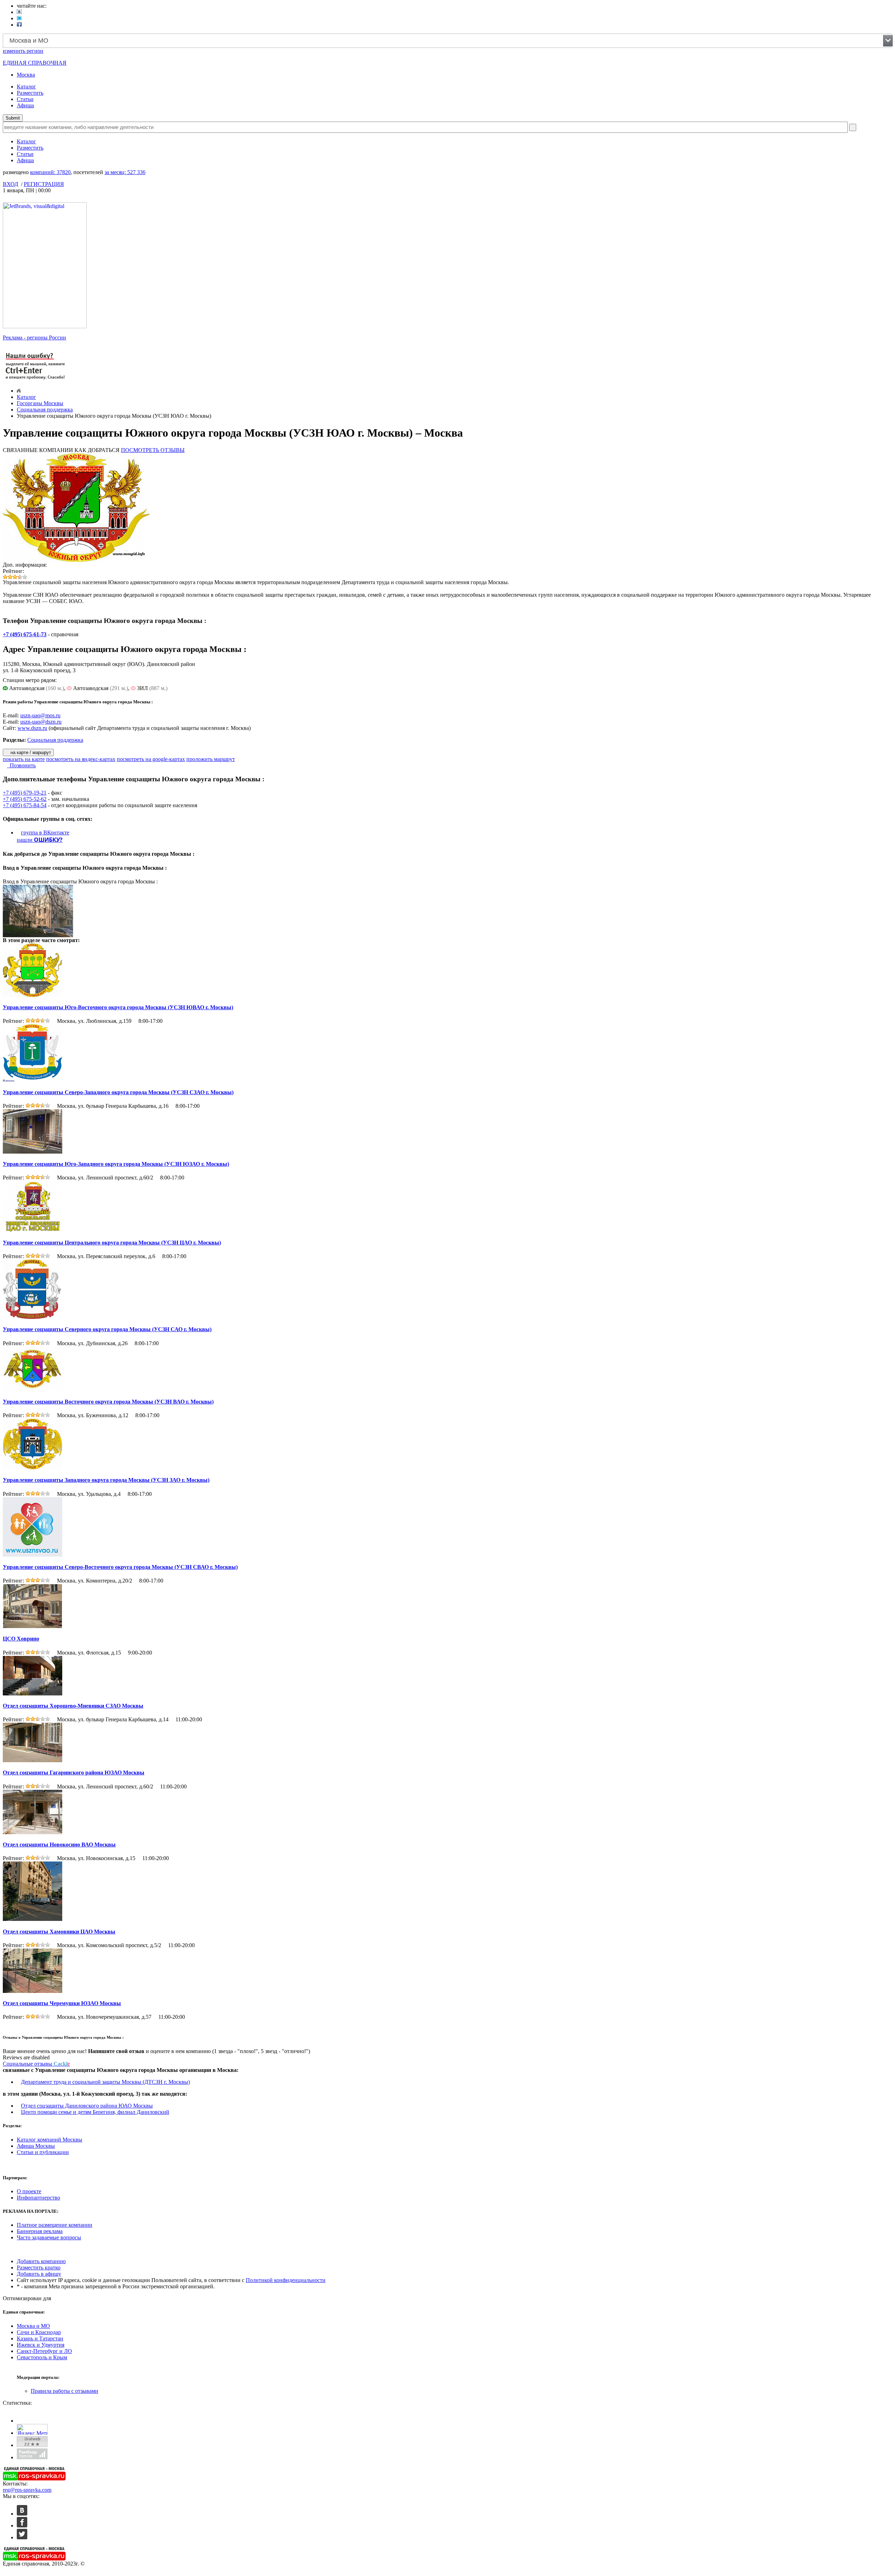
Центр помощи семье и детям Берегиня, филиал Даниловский (95, 2112)
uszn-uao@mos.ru (40, 715)
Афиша (25, 105)
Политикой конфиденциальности (286, 2280)
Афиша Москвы (36, 2146)
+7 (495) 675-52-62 (25, 799)
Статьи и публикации (43, 2152)
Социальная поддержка (45, 410)
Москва (26, 75)
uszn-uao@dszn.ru (41, 722)
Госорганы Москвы (40, 403)
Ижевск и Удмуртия (41, 2345)
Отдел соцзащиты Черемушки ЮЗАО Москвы (62, 2003)
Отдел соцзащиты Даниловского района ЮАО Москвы (87, 2106)
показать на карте (24, 759)
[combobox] (448, 41)
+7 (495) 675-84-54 (25, 805)
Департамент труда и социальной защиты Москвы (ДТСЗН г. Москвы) (105, 2082)
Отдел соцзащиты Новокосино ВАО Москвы (59, 1845)
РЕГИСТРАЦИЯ (44, 184)
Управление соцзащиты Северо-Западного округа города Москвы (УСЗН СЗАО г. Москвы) (118, 1092)
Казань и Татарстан (40, 2338)
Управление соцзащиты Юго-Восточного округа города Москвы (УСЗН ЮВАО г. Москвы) (118, 1007)
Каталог (26, 87)
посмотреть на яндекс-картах (81, 759)
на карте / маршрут (30, 752)
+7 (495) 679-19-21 (25, 793)
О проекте (29, 2191)
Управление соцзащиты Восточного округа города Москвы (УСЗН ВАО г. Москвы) (108, 1402)
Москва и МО (33, 2326)
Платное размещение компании (55, 2225)
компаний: (50, 172)
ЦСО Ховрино (21, 1639)
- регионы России (34, 338)
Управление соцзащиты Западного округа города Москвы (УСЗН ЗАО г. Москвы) (106, 1480)
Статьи (25, 99)
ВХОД (10, 184)
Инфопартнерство (38, 2198)
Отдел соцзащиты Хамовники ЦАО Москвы (59, 1932)
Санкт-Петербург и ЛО (44, 2351)
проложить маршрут (211, 759)
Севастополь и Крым (42, 2357)
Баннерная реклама (40, 2231)
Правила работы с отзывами (65, 2391)
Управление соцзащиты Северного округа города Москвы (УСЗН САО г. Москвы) (107, 1329)
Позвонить (21, 765)
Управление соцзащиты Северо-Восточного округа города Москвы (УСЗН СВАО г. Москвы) (120, 1567)
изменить (23, 51)
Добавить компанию (41, 2261)
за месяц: (125, 172)
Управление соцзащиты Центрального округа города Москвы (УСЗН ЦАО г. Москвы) (112, 1243)
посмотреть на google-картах (151, 759)
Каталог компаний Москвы (49, 2140)
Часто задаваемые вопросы (49, 2237)
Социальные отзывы (36, 2064)
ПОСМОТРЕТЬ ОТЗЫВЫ (153, 450)
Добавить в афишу (39, 2274)
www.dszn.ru (32, 728)
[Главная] (19, 391)
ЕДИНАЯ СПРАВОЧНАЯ (35, 63)
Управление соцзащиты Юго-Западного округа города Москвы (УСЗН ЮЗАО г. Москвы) (116, 1164)
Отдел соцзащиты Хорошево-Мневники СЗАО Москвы (73, 1706)
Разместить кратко (39, 2268)
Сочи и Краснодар (39, 2332)
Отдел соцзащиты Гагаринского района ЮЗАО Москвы (74, 1773)
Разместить (30, 93)
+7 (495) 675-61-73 (25, 634)
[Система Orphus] (36, 380)
